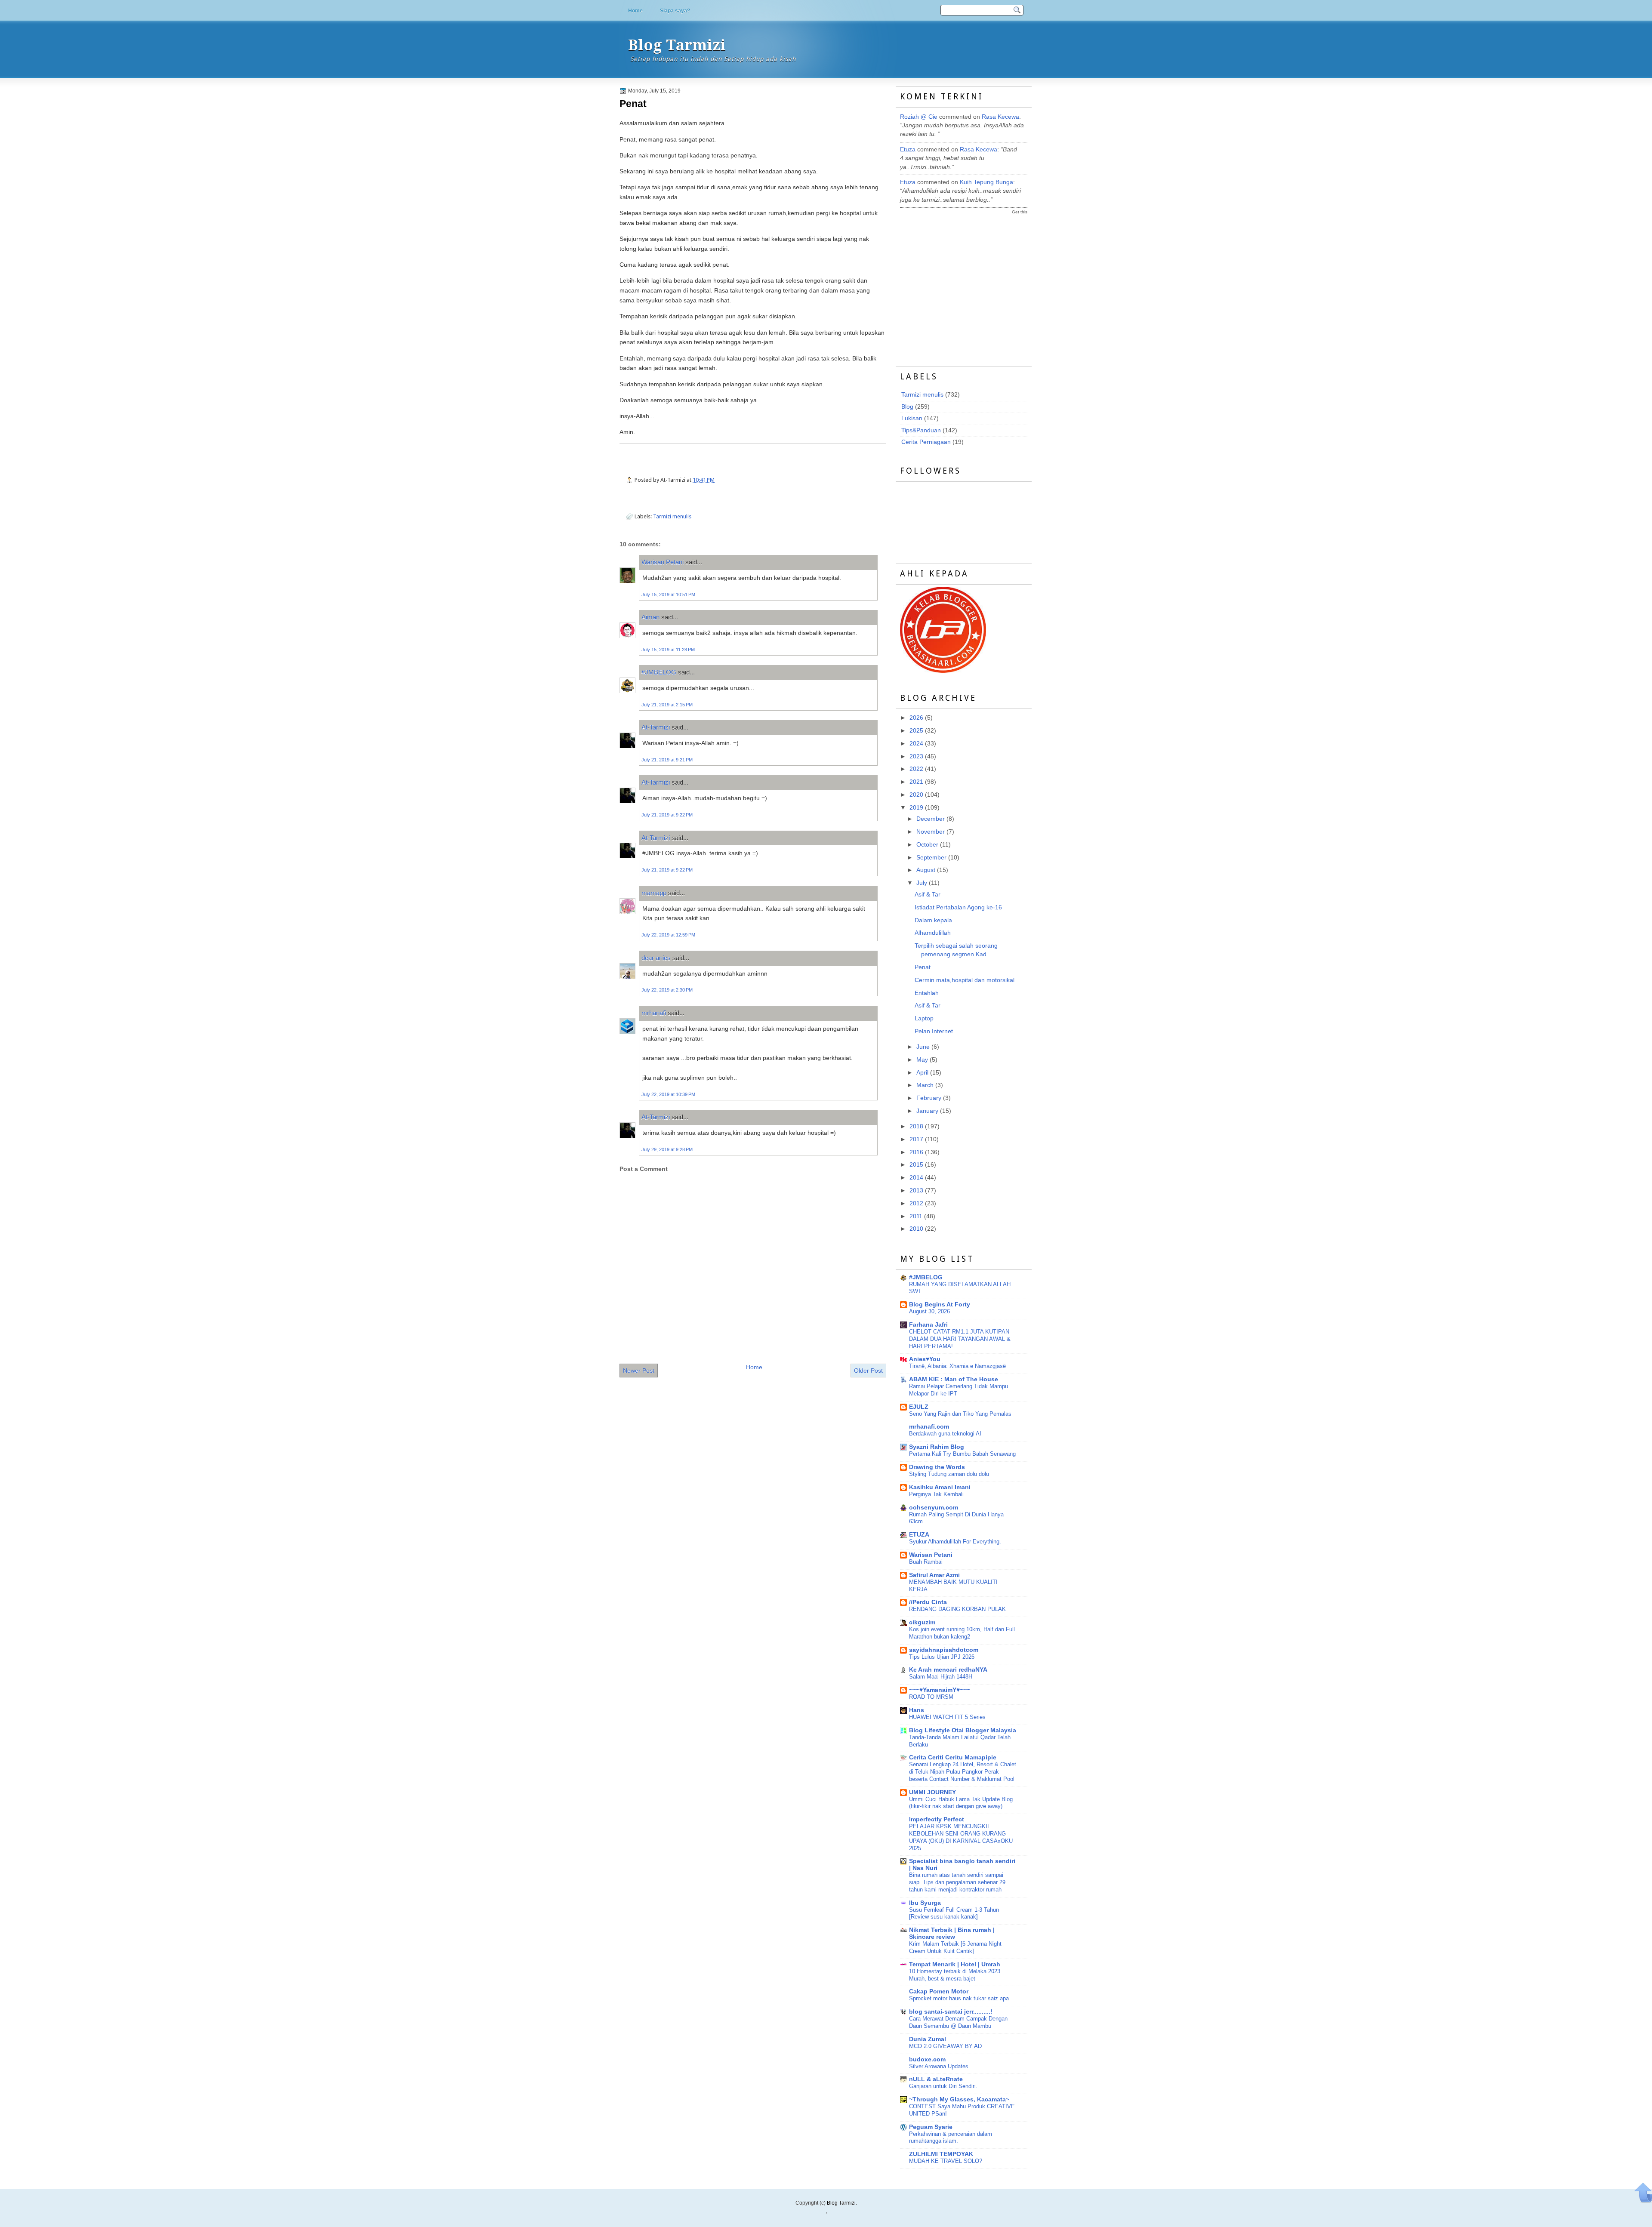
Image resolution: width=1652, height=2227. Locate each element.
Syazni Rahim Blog (937, 1447)
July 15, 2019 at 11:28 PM (668, 650)
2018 (916, 1126)
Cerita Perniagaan (926, 442)
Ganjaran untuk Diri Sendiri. (943, 2086)
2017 (916, 1139)
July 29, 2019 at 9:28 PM (667, 1149)
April (922, 1073)
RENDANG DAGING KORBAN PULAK (957, 1609)
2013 (916, 1191)
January (927, 1111)
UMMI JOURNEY (932, 1792)
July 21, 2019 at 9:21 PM (667, 760)
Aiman (650, 617)
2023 (916, 756)
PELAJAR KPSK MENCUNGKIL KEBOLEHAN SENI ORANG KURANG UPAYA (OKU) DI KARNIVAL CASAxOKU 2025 (961, 1837)
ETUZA (919, 1535)
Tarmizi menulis (672, 516)
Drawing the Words (937, 1467)
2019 (916, 808)
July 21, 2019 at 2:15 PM (667, 705)
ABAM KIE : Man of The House (954, 1379)
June (923, 1047)
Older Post (868, 1371)
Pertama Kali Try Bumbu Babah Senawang (962, 1454)
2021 (916, 782)
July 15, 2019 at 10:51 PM (668, 594)
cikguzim (922, 1622)
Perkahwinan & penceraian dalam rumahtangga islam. (951, 2138)
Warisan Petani (663, 562)
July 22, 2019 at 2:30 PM (667, 990)
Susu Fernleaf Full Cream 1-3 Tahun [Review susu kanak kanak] (954, 1913)
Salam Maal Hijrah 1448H (941, 1677)
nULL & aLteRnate (936, 2079)
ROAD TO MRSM (931, 1697)
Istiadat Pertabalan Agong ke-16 (958, 907)
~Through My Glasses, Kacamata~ (959, 2099)
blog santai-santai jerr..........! (951, 2012)
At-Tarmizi (656, 727)
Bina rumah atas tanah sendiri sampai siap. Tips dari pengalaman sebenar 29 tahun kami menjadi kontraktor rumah (957, 1882)
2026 (916, 718)
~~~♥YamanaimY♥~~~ (940, 1690)
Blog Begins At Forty (940, 1304)
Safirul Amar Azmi (934, 1575)
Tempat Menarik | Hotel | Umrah (955, 1964)
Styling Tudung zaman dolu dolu (949, 1474)
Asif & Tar (928, 895)
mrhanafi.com (929, 1427)
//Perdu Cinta (928, 1602)
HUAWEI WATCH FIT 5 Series (947, 1717)
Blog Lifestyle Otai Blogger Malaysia (963, 1730)
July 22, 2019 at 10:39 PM (668, 1094)
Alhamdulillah (933, 933)
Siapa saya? (675, 11)
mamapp (654, 893)
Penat (633, 104)
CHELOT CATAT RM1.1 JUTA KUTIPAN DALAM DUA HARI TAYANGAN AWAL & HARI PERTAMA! (960, 1339)
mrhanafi (654, 1013)
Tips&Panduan (921, 430)
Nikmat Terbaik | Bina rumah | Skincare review (952, 1933)
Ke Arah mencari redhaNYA (948, 1670)
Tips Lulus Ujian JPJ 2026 (942, 1657)
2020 (916, 795)
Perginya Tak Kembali (936, 1494)
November (931, 832)
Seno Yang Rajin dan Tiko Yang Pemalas (960, 1414)
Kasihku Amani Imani (940, 1487)
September (931, 858)
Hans (917, 1710)
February (929, 1098)
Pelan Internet (934, 1031)
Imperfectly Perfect (937, 1819)
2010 (916, 1229)
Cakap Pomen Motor (939, 1991)
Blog (907, 407)
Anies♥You (925, 1359)
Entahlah (927, 993)
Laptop (924, 1018)
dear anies (656, 958)
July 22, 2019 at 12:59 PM (668, 935)
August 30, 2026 (929, 1311)
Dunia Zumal (928, 2039)
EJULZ (919, 1407)
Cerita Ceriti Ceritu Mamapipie (953, 1757)
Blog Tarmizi (677, 45)
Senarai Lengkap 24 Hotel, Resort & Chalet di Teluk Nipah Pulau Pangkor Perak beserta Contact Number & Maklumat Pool (963, 1772)
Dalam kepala (933, 920)
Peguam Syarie (931, 2127)
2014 (916, 1178)
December (931, 819)
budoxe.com (927, 2059)
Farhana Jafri (928, 1325)
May (922, 1060)
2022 (916, 769)
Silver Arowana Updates (939, 2066)
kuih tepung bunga (986, 182)
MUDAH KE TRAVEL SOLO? (946, 2161)
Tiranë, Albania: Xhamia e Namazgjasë (957, 1366)
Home (635, 11)
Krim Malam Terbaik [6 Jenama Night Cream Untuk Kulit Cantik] (955, 1947)
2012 (916, 1203)
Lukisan (912, 418)
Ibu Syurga (925, 1903)
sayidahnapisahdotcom (944, 1650)
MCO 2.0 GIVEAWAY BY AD (945, 2046)
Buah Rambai (926, 1562)
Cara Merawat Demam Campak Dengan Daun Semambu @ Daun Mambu (958, 2022)
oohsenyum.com (934, 1508)
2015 (916, 1165)
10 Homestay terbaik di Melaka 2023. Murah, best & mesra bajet (955, 1975)
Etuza (908, 149)
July (922, 883)
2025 (916, 731)
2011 (916, 1216)
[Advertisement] (965, 283)
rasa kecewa (1000, 117)
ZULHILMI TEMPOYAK (941, 2154)
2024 (916, 744)
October (927, 845)
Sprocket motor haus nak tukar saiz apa (959, 1998)
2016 (916, 1152)
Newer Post (639, 1371)
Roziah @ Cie (919, 117)
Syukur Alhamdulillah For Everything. (955, 1542)
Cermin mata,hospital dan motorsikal (965, 980)
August (926, 870)
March (925, 1085)
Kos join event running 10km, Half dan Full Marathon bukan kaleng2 (962, 1633)
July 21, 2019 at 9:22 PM (667, 815)
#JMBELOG (659, 672)
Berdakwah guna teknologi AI (945, 1434)
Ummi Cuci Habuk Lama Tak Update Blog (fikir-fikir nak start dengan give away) (961, 1803)
